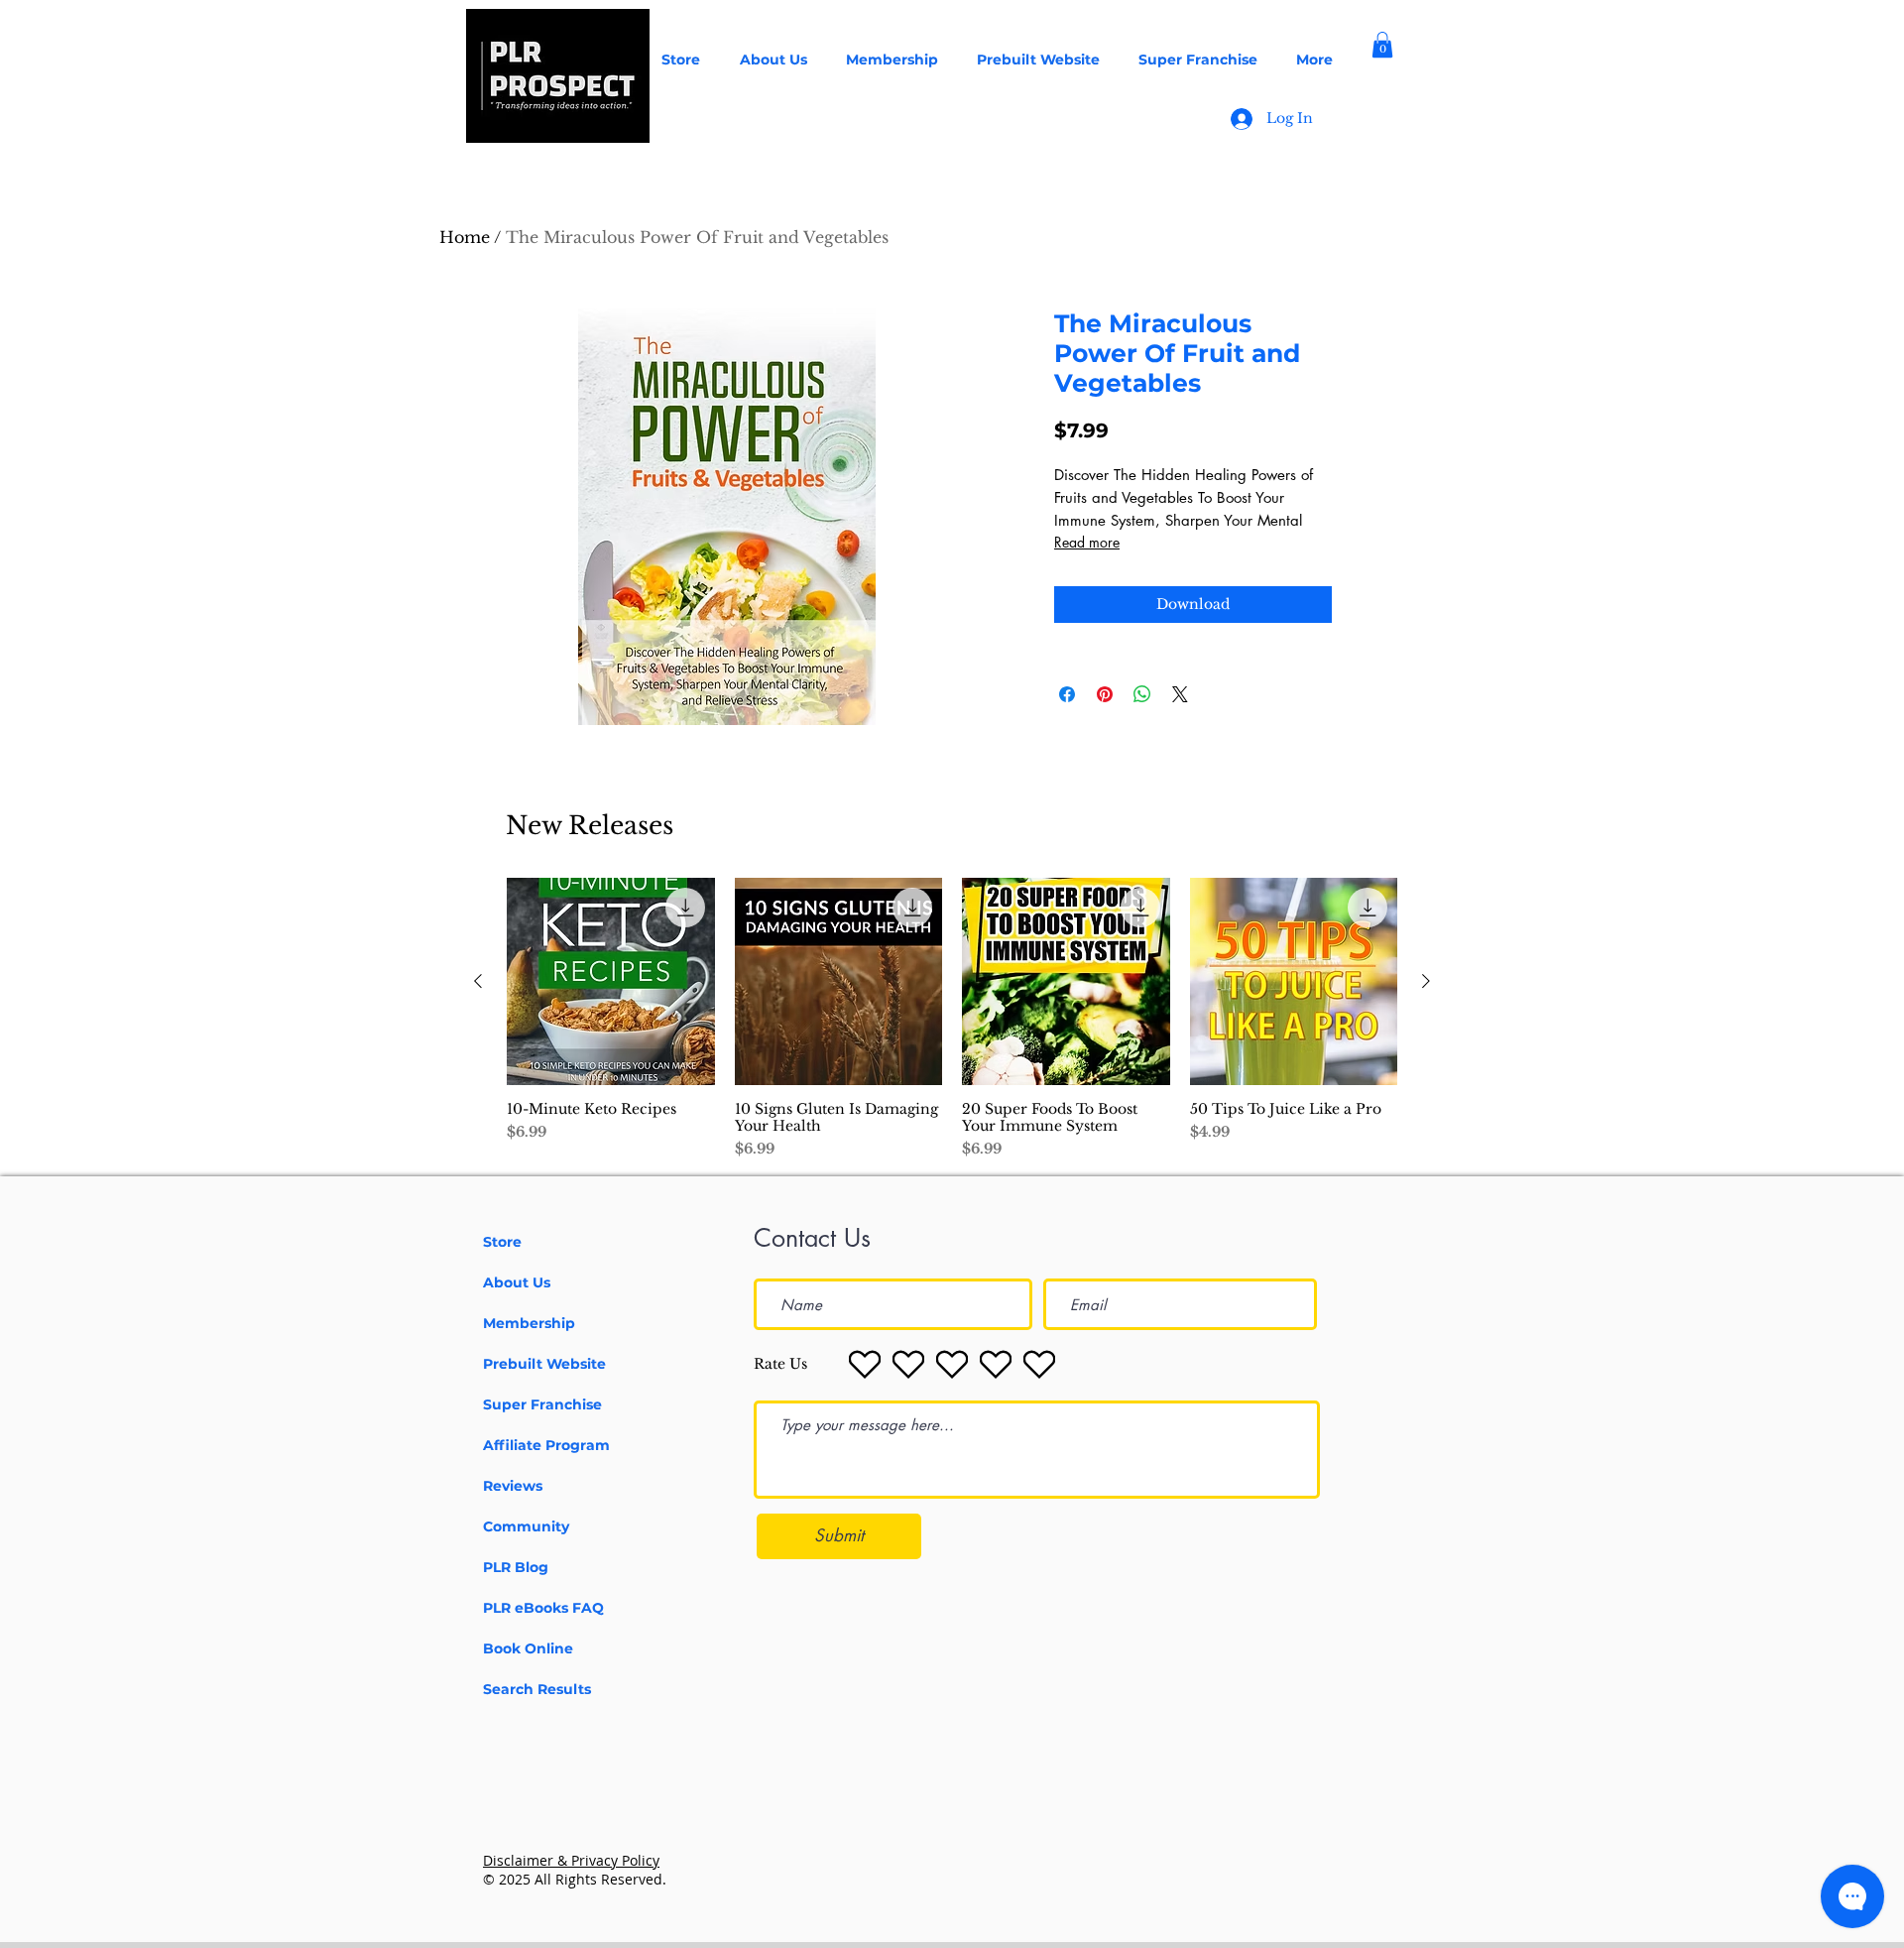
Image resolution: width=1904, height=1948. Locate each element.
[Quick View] (611, 982)
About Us (517, 1282)
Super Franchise (542, 1404)
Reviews (513, 1486)
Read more (1087, 542)
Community (526, 1526)
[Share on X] (1180, 694)
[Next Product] (1426, 981)
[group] (952, 1019)
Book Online (528, 1648)
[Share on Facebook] (1067, 694)
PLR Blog (516, 1567)
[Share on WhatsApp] (1142, 694)
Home (465, 237)
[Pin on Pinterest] (1105, 694)
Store (502, 1242)
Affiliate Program (546, 1445)
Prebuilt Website (544, 1364)
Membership (529, 1323)
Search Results (537, 1689)
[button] (1382, 45)
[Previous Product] (478, 981)
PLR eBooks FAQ (543, 1608)
